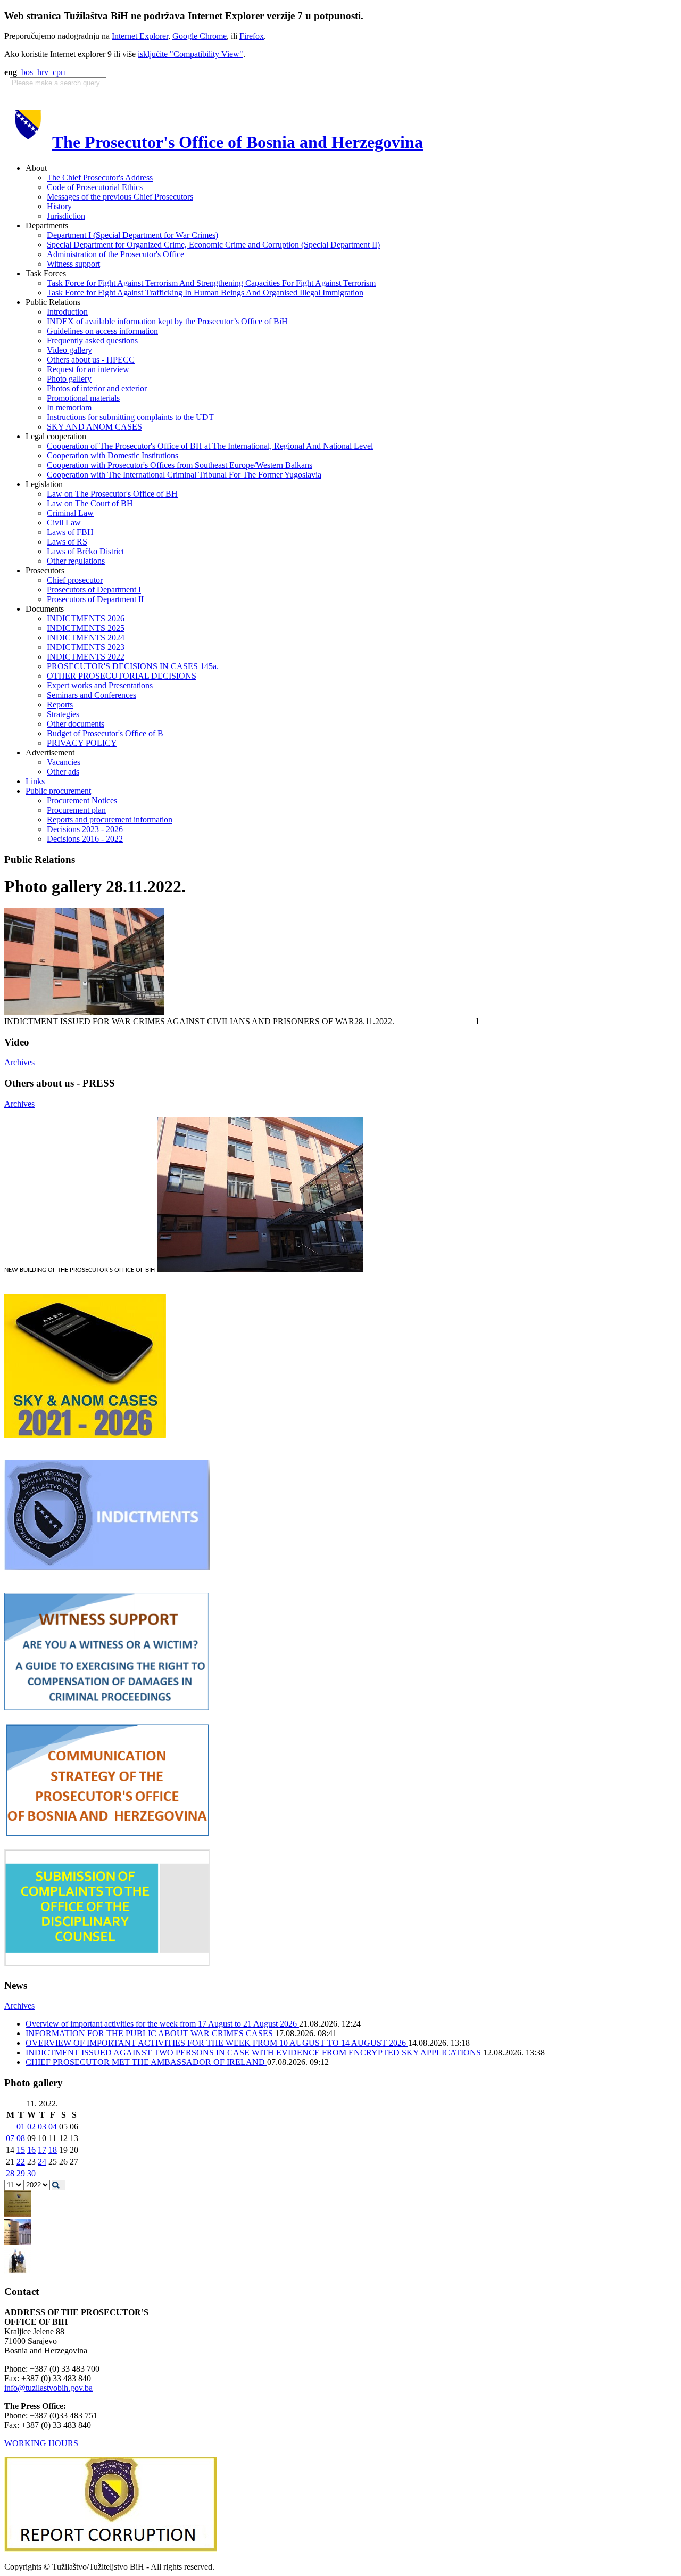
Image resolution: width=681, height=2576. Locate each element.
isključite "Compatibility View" (190, 54)
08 (21, 2138)
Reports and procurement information (110, 820)
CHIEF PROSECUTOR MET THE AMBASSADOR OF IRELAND (146, 2062)
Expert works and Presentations (100, 685)
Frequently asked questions (92, 340)
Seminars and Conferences (92, 695)
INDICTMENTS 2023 (86, 647)
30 (31, 2173)
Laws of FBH (70, 532)
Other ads (63, 772)
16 (31, 2150)
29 (21, 2173)
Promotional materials (83, 398)
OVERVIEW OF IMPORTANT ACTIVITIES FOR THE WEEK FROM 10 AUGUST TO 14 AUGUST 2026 (217, 2043)
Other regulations (76, 561)
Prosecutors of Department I (94, 590)
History (59, 206)
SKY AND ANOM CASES (94, 427)
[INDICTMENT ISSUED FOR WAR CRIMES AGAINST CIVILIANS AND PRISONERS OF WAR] (84, 1012)
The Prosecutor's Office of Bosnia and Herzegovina (238, 142)
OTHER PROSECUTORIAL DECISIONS (122, 676)
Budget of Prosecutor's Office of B (105, 733)
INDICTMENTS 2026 (86, 618)
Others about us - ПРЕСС (91, 360)
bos (27, 72)
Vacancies (64, 762)
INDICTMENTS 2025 (86, 628)
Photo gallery (69, 379)
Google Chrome (200, 36)
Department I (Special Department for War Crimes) (132, 235)
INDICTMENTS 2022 (86, 657)
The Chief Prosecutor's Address (100, 178)
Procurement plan (76, 810)
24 (42, 2162)
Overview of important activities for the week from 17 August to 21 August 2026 (162, 2024)
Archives (19, 1062)
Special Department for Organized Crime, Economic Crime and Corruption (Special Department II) (213, 245)
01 (21, 2126)
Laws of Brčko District (85, 551)
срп (59, 72)
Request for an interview (88, 369)
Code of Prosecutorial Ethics (95, 187)
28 (10, 2173)
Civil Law (64, 522)
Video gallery (69, 350)
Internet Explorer (140, 36)
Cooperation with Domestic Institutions (113, 455)
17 (42, 2150)
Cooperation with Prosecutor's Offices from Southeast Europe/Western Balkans (180, 465)
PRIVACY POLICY (82, 743)
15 (21, 2150)
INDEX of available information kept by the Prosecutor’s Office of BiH (167, 321)
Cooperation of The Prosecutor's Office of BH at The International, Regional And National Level (210, 446)
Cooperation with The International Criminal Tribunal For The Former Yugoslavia (184, 475)
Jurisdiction (66, 216)
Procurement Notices (82, 800)
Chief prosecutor (75, 580)
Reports (60, 705)
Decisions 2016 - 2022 (85, 839)
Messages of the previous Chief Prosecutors (120, 197)
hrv (43, 72)
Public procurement (58, 791)
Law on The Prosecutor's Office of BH (112, 494)
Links (35, 781)
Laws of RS (67, 542)
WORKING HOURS (41, 2443)
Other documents (76, 724)
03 (42, 2126)
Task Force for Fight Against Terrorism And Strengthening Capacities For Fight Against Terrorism (211, 283)
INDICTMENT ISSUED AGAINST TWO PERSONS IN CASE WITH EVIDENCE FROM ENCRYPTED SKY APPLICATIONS (254, 2052)
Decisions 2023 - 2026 (85, 829)
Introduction (67, 312)
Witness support (73, 264)
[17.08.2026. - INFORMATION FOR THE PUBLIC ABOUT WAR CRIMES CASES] (18, 2214)
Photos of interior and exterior (97, 388)
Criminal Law (70, 513)
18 (53, 2150)
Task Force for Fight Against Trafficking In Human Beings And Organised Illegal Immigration (205, 293)
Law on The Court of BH (90, 503)
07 (10, 2138)
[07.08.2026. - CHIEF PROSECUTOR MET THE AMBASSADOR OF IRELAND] (18, 2271)
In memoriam (69, 408)
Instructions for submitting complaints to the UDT (130, 417)
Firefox (252, 36)
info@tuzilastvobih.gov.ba (48, 2388)
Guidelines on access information (102, 331)
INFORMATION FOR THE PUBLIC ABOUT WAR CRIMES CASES (150, 2033)
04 (53, 2126)
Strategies (63, 714)
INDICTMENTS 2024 (86, 637)
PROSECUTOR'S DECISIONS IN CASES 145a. (133, 666)
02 (31, 2126)
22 (21, 2162)
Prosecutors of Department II (95, 599)
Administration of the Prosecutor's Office (115, 254)
